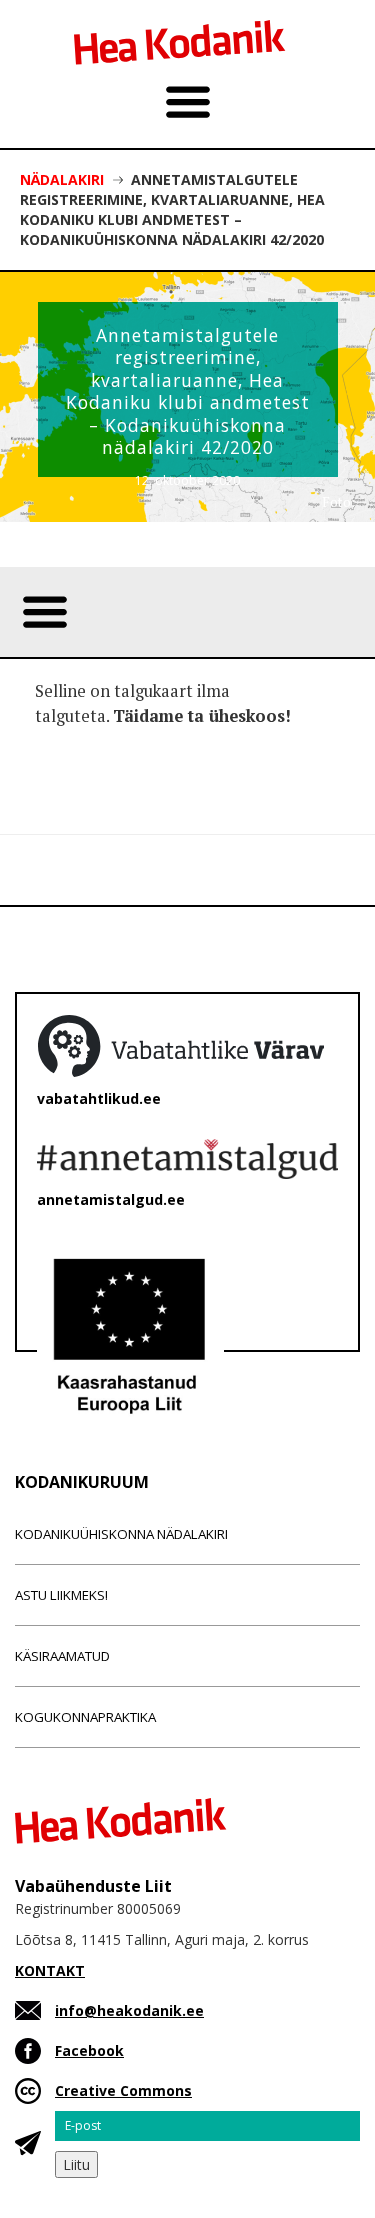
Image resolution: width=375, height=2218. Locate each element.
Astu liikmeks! (61, 1595)
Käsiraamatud (62, 1656)
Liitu (76, 2164)
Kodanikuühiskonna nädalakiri (121, 1534)
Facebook (89, 2050)
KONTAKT (50, 1970)
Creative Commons (123, 2090)
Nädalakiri (62, 179)
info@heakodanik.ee (129, 2010)
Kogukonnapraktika (85, 1717)
